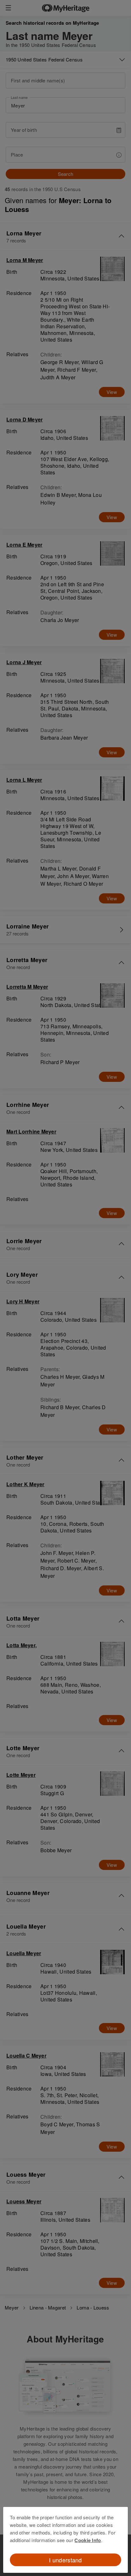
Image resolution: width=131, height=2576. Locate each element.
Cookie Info (88, 2540)
